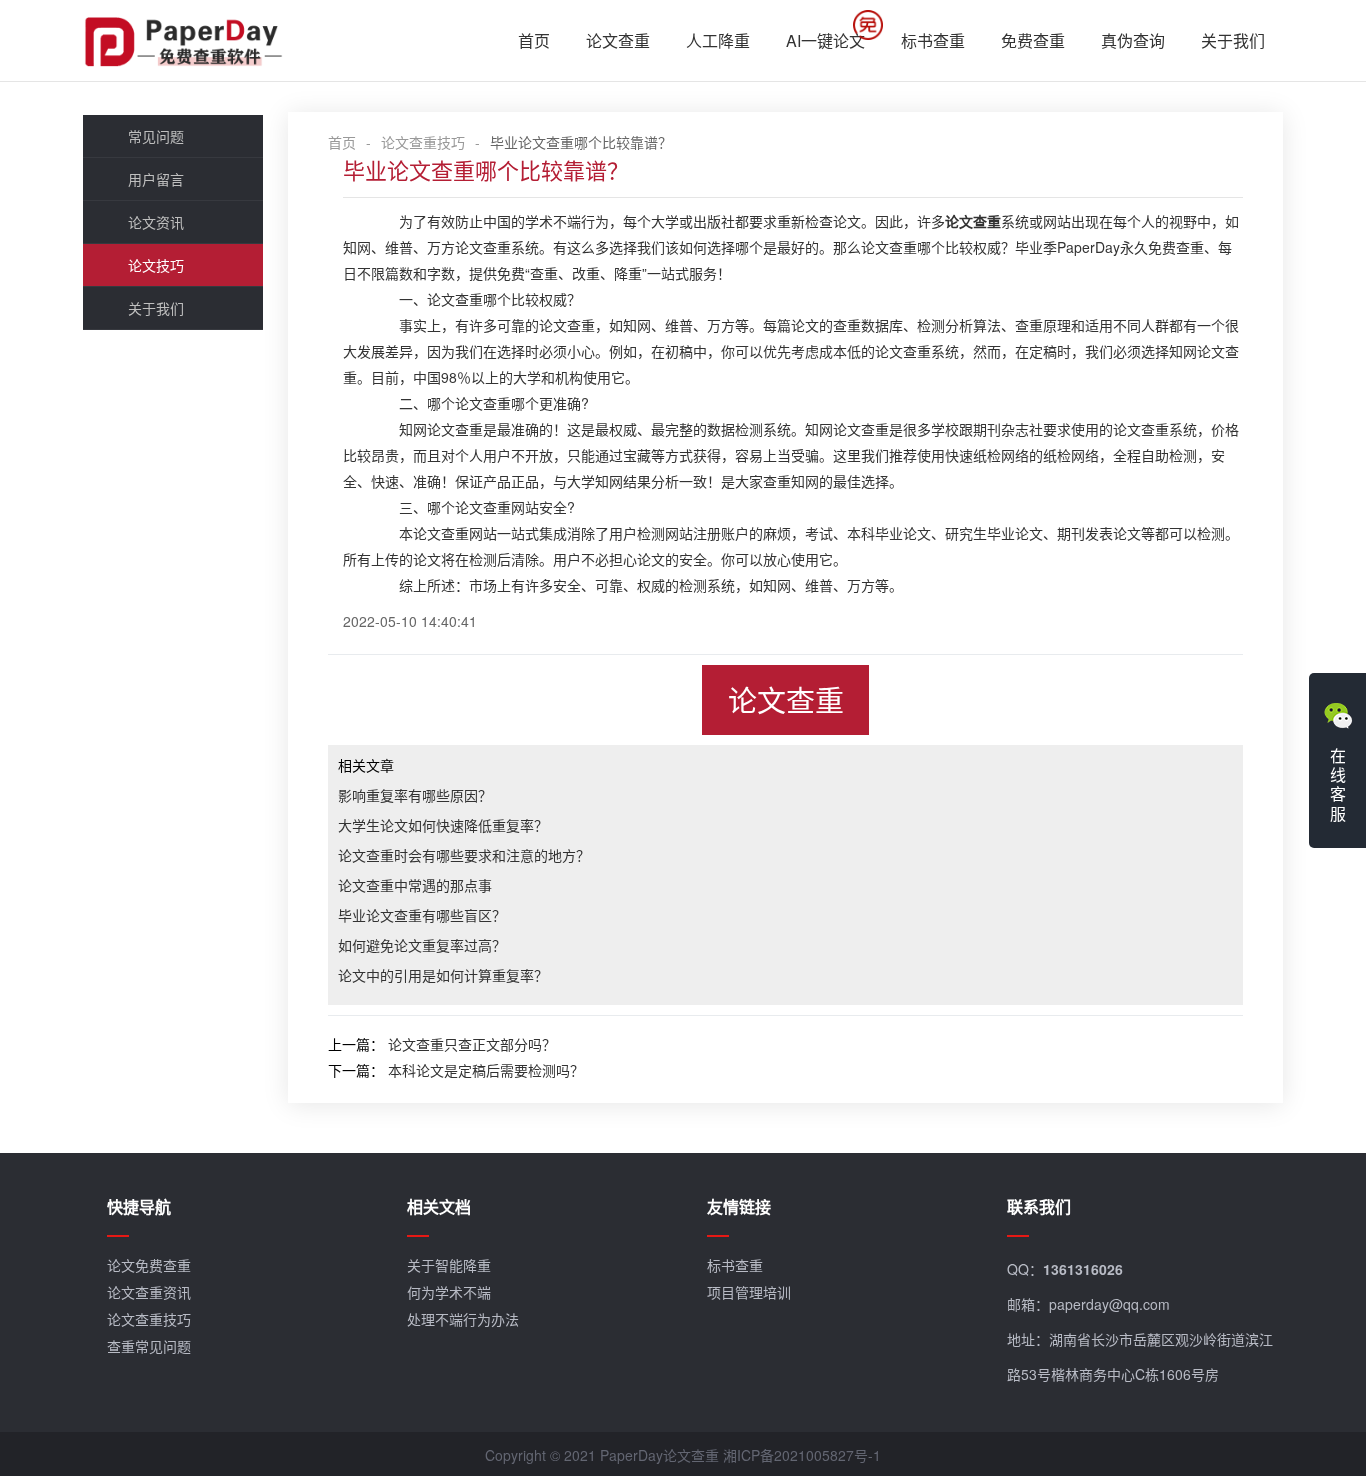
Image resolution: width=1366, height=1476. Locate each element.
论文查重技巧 (423, 142)
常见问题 (156, 136)
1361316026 (1083, 1269)
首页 (534, 40)
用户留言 (156, 179)
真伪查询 (1133, 40)
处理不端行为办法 (463, 1319)
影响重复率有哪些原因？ (415, 795)
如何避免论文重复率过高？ (422, 945)
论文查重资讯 (149, 1292)
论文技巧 (156, 265)
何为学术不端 (449, 1292)
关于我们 (1233, 40)
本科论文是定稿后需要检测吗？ (486, 1070)
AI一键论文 (825, 40)
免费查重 (1033, 40)
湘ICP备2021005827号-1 (802, 1455)
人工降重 (718, 40)
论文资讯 (156, 222)
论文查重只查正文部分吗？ (472, 1044)
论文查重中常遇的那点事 (415, 885)
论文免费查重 (149, 1265)
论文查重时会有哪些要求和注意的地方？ (464, 855)
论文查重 (618, 40)
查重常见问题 (149, 1346)
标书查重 (933, 40)
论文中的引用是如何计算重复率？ (443, 975)
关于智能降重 (449, 1265)
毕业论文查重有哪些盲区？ (422, 915)
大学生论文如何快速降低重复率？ (443, 825)
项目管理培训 (749, 1292)
